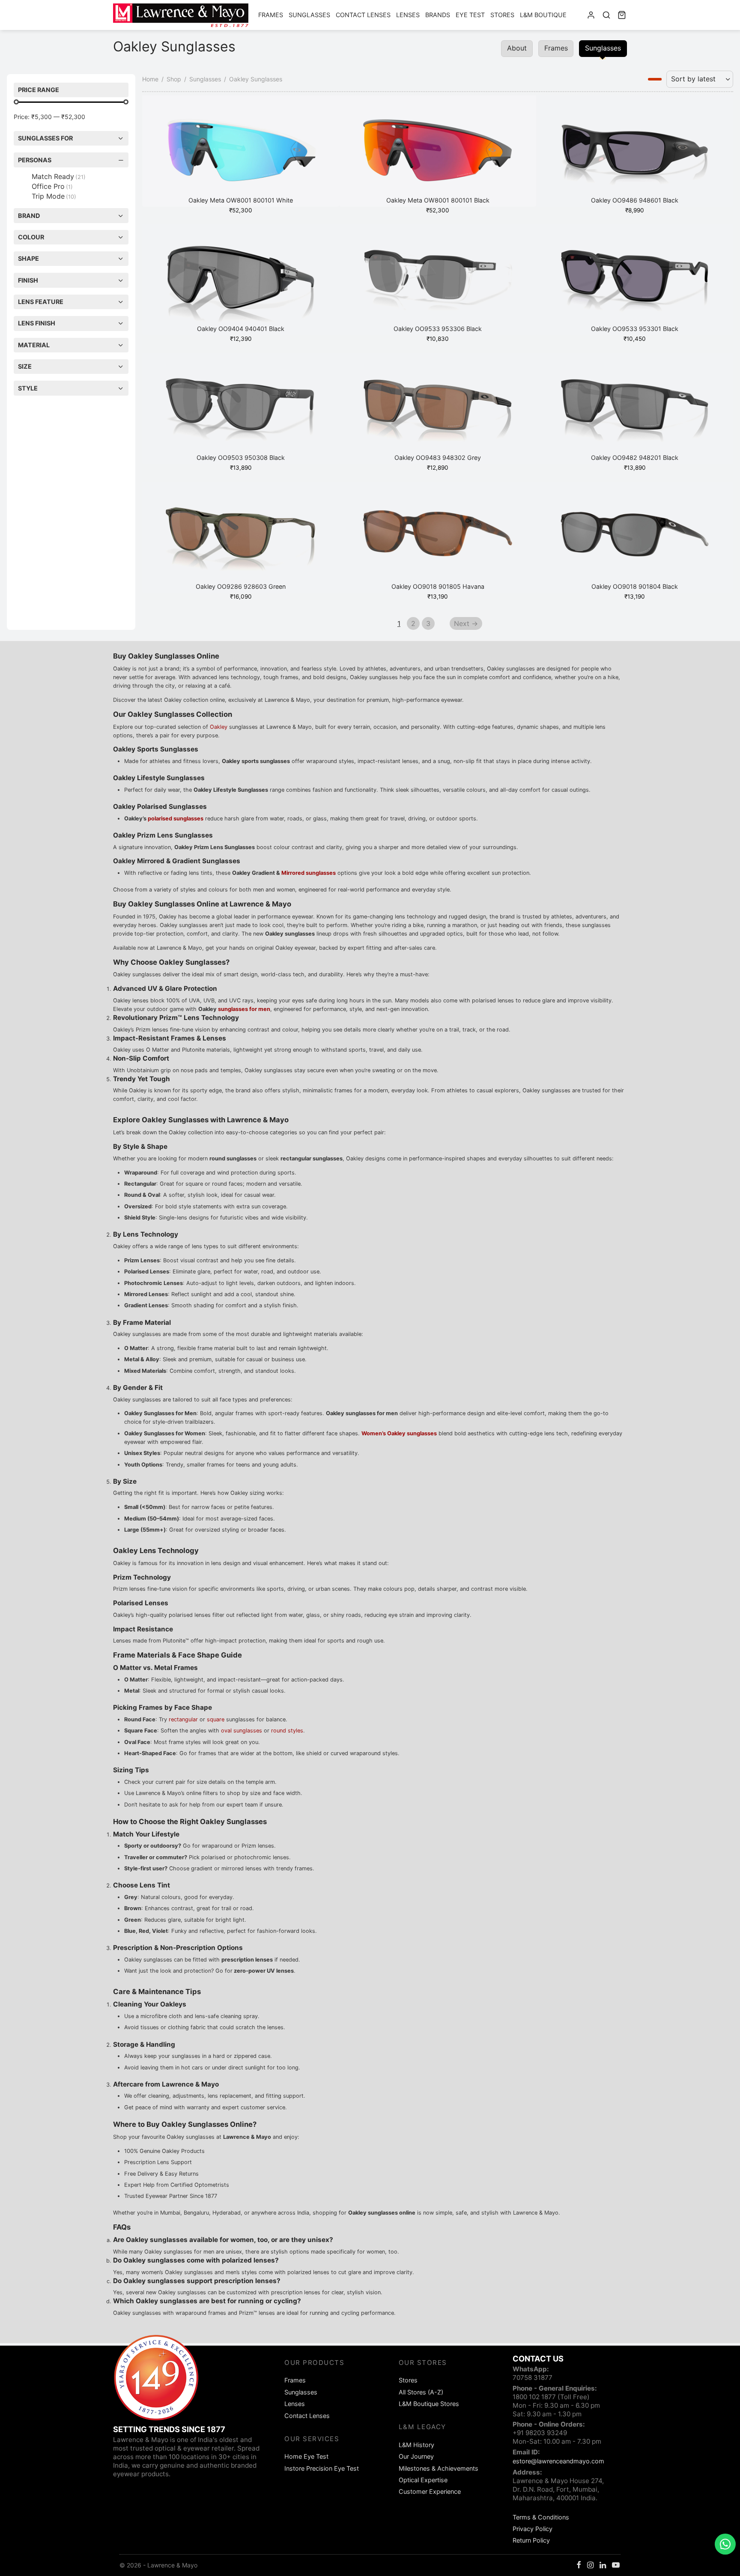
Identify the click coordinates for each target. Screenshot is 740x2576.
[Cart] (622, 15)
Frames (271, 15)
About (517, 48)
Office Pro (52, 186)
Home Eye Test (306, 2456)
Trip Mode (54, 196)
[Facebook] (579, 2566)
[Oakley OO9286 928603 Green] (241, 537)
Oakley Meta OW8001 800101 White (241, 200)
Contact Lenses (363, 15)
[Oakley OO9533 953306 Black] (438, 280)
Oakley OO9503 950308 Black (241, 458)
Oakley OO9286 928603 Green (241, 586)
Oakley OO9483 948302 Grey (438, 458)
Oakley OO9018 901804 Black (635, 586)
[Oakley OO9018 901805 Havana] (438, 537)
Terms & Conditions (541, 2517)
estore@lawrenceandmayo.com (558, 2461)
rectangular (183, 1719)
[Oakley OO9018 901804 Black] (635, 537)
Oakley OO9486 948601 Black (635, 200)
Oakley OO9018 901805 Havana (438, 586)
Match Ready (59, 176)
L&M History (416, 2445)
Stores (502, 15)
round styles (287, 1731)
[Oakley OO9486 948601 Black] (635, 151)
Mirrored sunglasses (309, 873)
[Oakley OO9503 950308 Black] (241, 408)
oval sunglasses (242, 1731)
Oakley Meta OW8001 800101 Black (438, 200)
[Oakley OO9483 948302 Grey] (438, 408)
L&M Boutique (543, 15)
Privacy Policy (533, 2529)
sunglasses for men (244, 1009)
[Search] (606, 15)
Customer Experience (430, 2491)
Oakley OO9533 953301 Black (635, 329)
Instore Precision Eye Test (322, 2468)
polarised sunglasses (176, 818)
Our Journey (416, 2456)
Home (150, 79)
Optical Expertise (423, 2480)
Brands (438, 15)
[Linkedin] (603, 2566)
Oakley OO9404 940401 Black (241, 329)
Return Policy (531, 2540)
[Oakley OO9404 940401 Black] (241, 280)
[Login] (591, 15)
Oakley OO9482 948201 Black (635, 458)
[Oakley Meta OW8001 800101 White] (241, 151)
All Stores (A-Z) (421, 2392)
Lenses (408, 15)
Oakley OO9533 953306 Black (438, 329)
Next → (466, 623)
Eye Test (470, 15)
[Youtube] (616, 2566)
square (216, 1719)
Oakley (219, 727)
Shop (174, 79)
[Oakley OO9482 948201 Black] (635, 408)
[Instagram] (590, 2566)
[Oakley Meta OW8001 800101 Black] (438, 151)
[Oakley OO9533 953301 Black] (635, 280)
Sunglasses (309, 15)
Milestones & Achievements (439, 2468)
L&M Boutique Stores (429, 2404)
